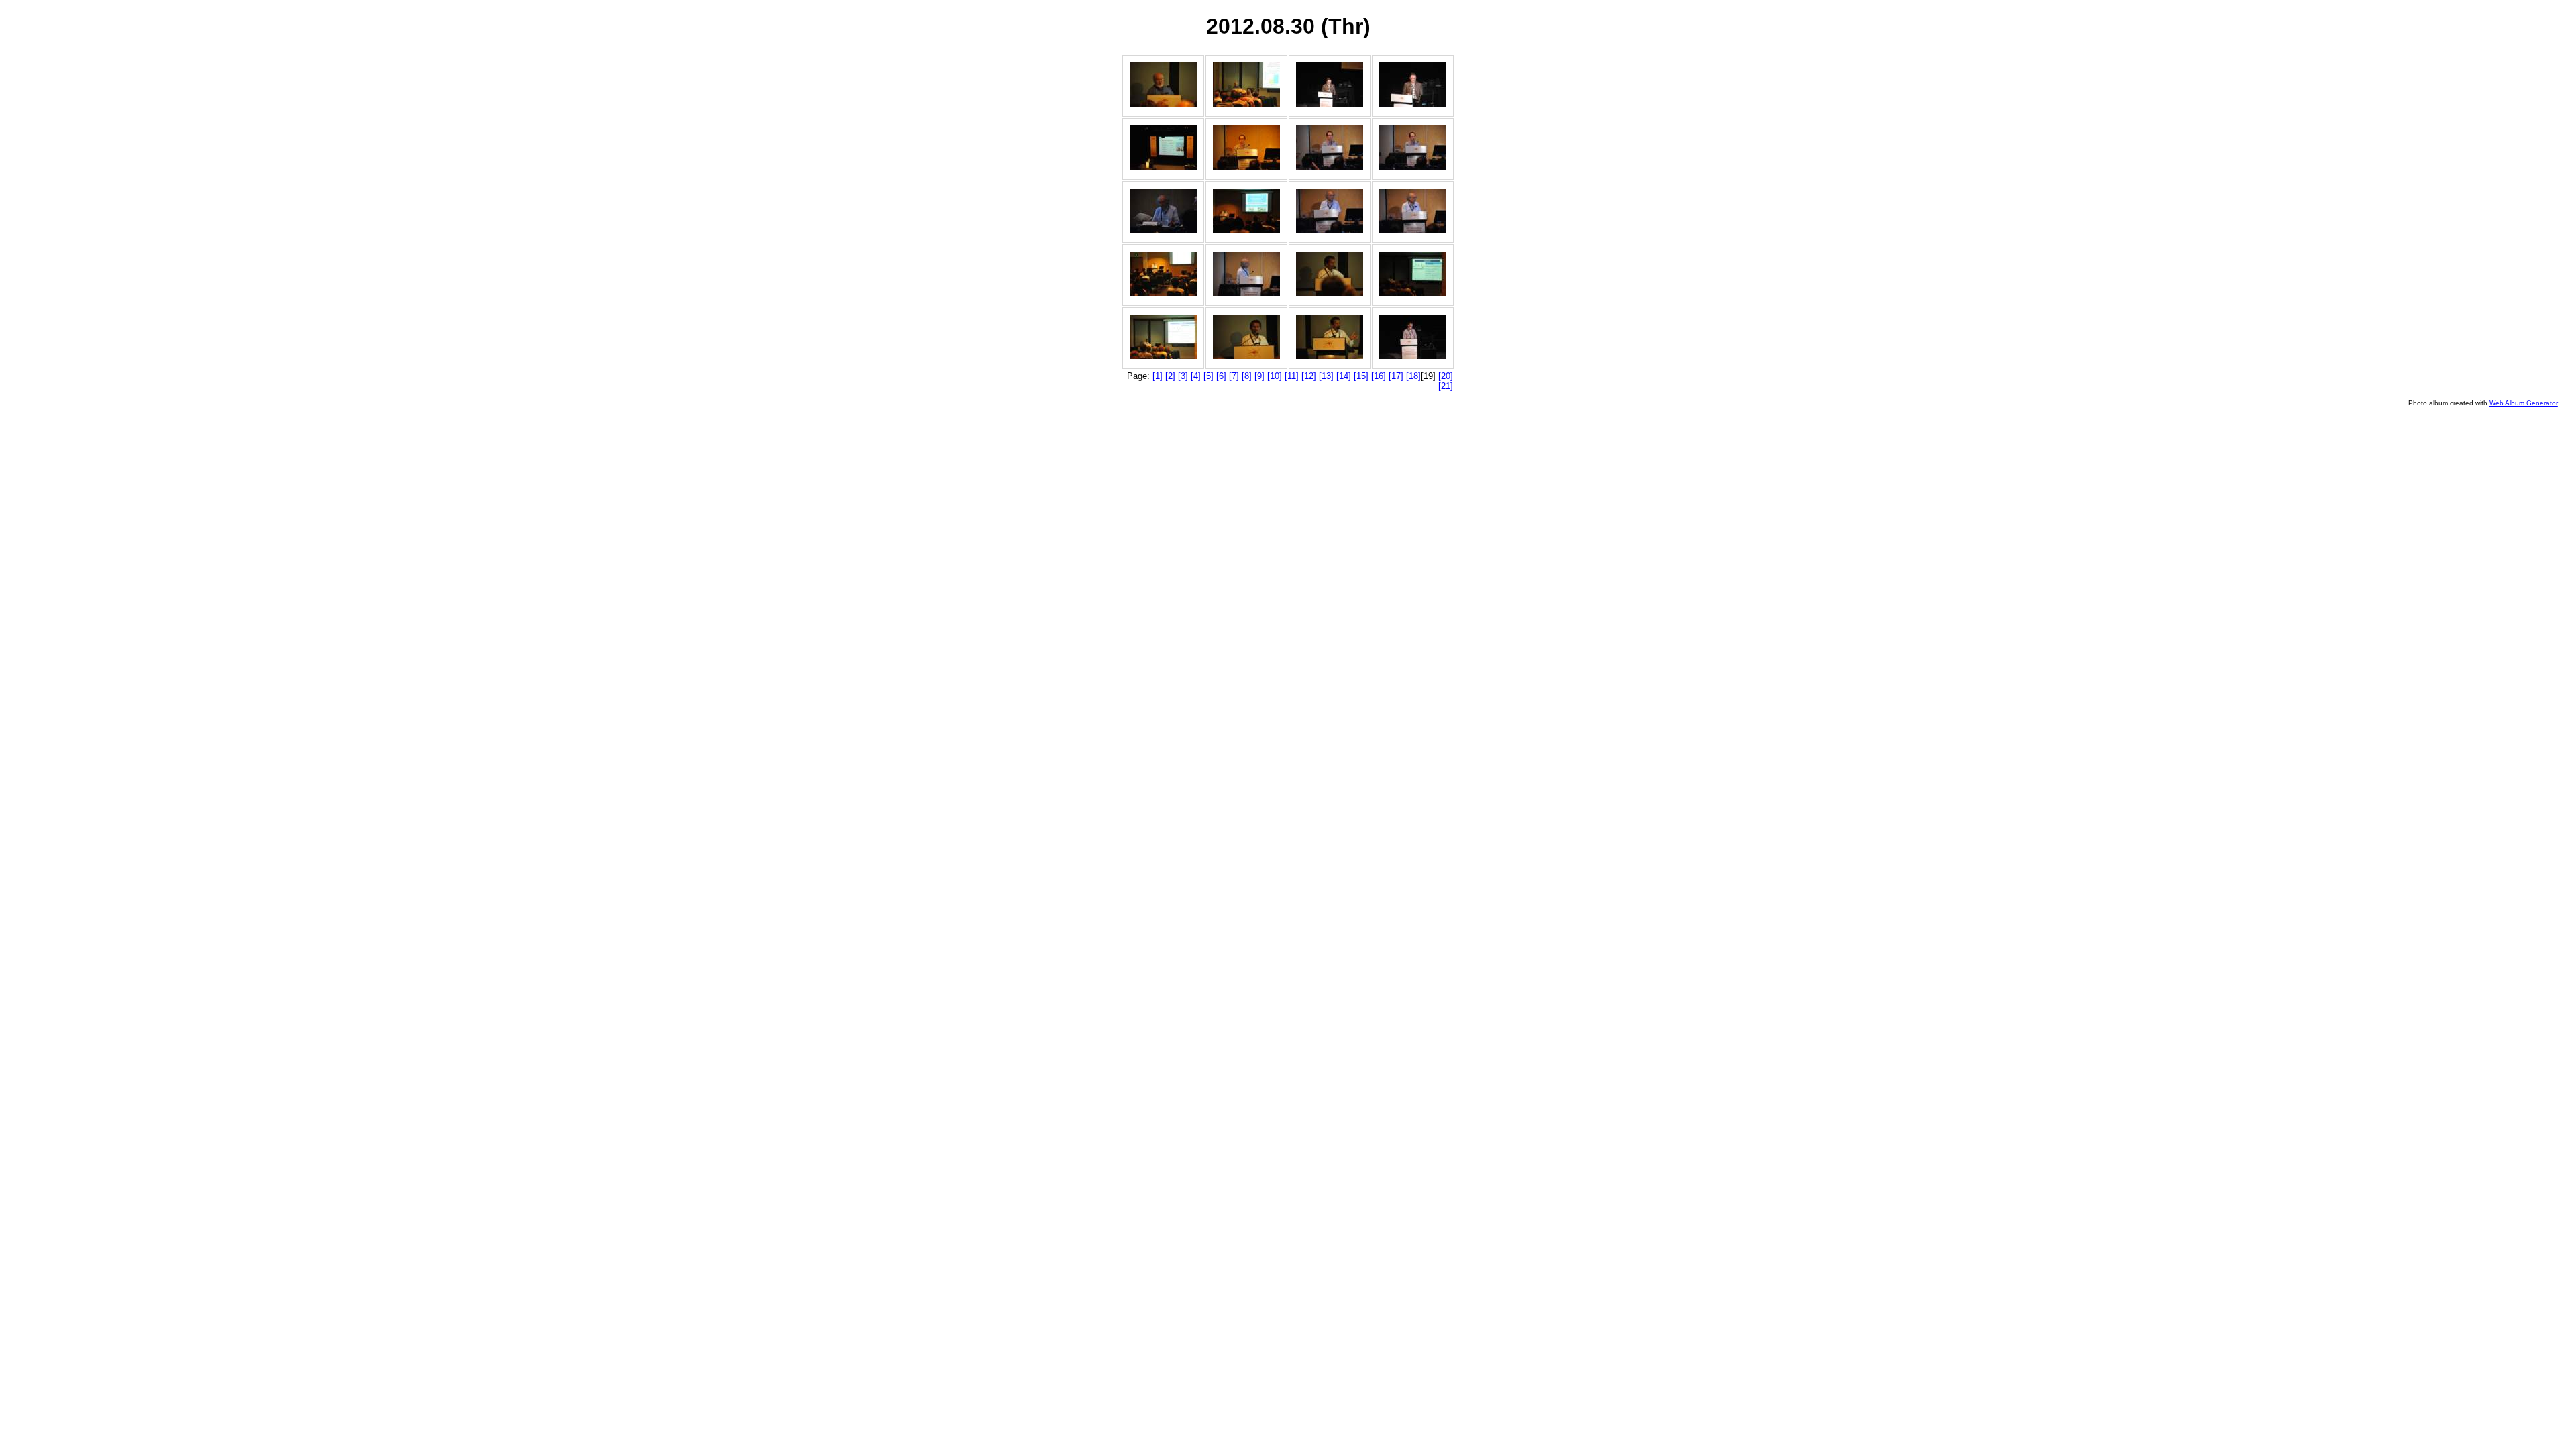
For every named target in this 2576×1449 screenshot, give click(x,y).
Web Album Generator (2524, 403)
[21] (1446, 386)
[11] (1292, 376)
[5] (1209, 376)
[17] (1396, 376)
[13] (1326, 376)
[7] (1234, 376)
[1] (1158, 376)
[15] (1361, 376)
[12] (1309, 376)
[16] (1379, 376)
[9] (1259, 376)
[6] (1221, 376)
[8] (1247, 376)
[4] (1196, 376)
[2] (1170, 376)
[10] (1275, 376)
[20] (1446, 376)
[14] (1344, 376)
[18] (1413, 376)
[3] (1183, 376)
